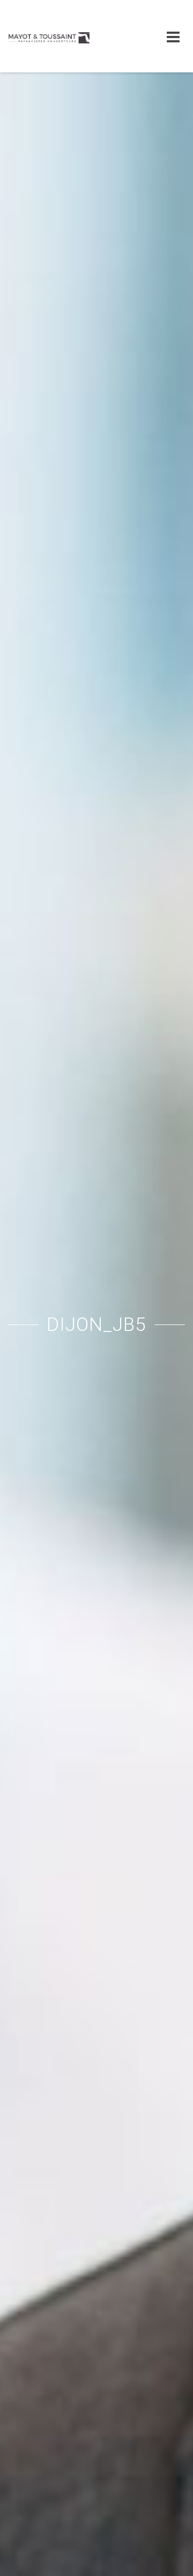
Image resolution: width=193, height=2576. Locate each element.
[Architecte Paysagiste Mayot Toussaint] (49, 36)
